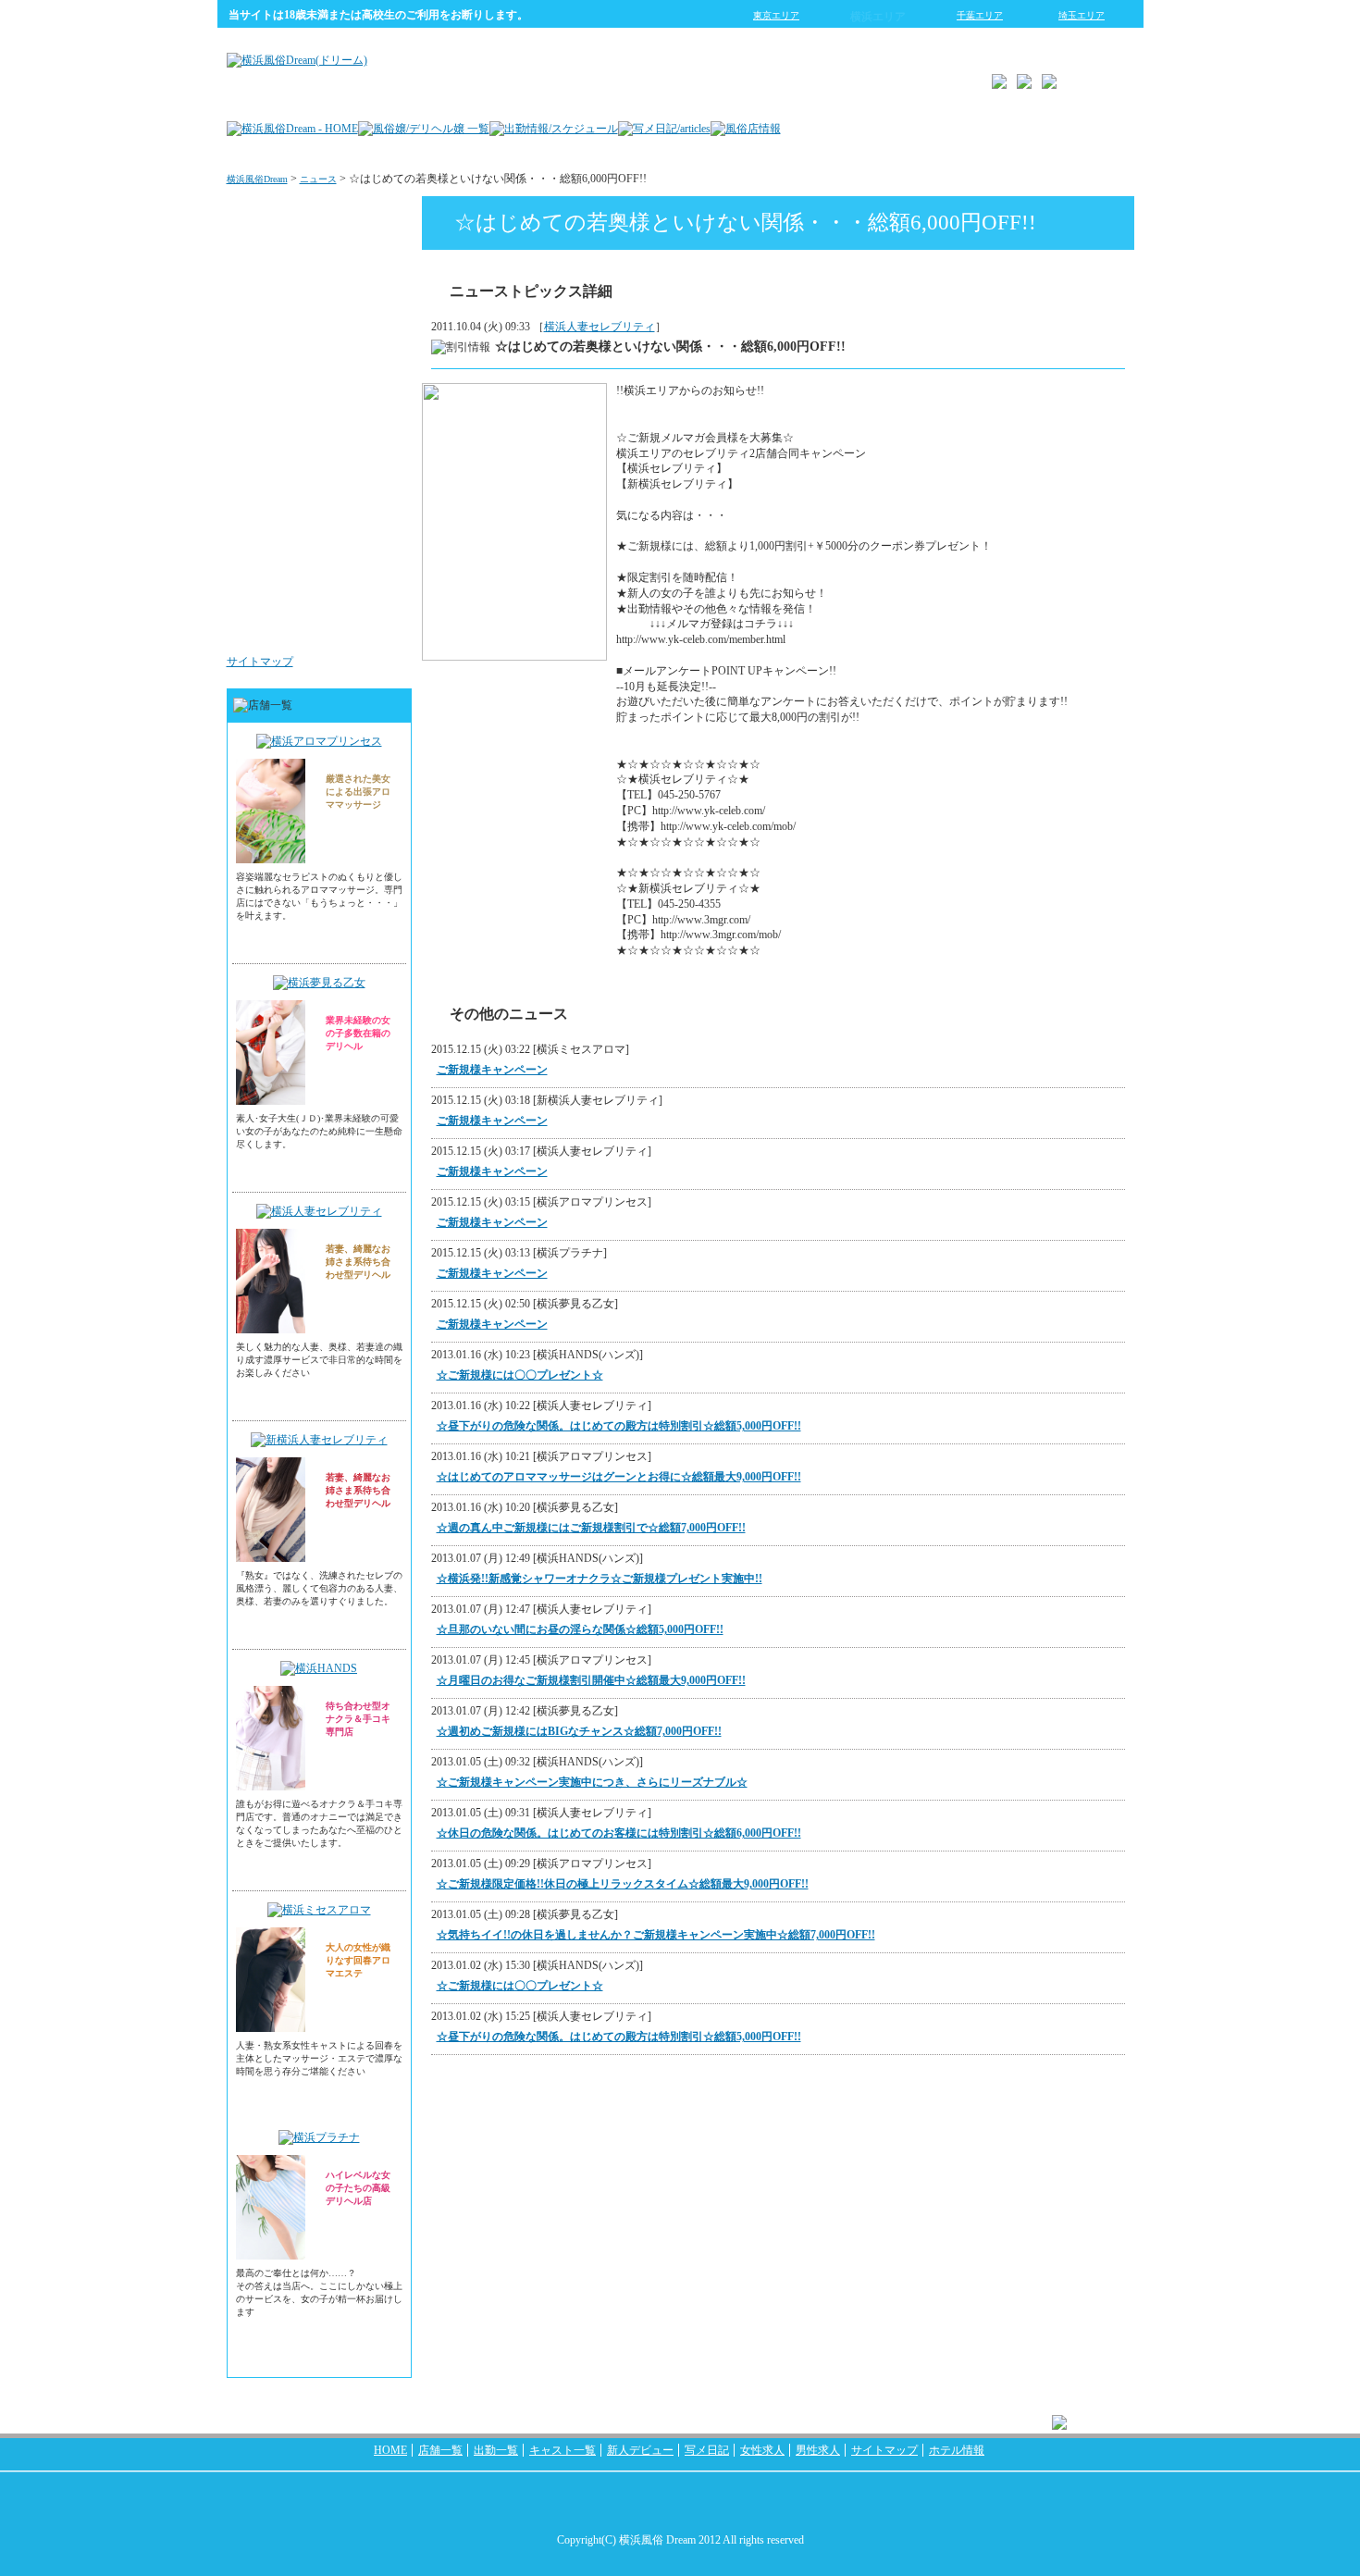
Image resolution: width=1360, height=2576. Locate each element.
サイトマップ (260, 662)
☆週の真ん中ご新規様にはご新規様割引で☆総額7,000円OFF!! (591, 1528)
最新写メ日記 (362, 291)
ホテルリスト (362, 402)
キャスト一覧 (563, 2450)
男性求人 (373, 624)
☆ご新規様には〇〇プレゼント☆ (520, 1375)
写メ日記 (707, 2450)
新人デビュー (640, 2450)
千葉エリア (980, 15)
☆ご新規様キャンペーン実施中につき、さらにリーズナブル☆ (592, 1782)
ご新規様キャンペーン (492, 1070)
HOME (390, 2450)
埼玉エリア (1082, 15)
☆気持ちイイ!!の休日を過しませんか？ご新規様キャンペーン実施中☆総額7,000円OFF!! (656, 1935)
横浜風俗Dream (257, 179)
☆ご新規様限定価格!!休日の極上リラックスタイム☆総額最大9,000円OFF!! (623, 1884)
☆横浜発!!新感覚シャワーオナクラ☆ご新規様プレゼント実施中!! (600, 1579)
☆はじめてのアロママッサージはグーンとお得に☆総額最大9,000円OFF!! (619, 1477)
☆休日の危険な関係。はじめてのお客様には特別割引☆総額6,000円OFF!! (619, 1833)
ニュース (318, 179)
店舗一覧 (440, 2450)
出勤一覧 (496, 2450)
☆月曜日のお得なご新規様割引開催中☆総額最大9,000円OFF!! (591, 1680)
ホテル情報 (957, 2450)
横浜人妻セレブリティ (600, 327)
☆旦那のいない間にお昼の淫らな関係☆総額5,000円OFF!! (580, 1629)
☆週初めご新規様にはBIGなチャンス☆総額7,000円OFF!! (579, 1731)
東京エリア (776, 15)
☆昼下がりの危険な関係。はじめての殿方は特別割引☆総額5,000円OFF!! (619, 1426)
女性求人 (373, 513)
